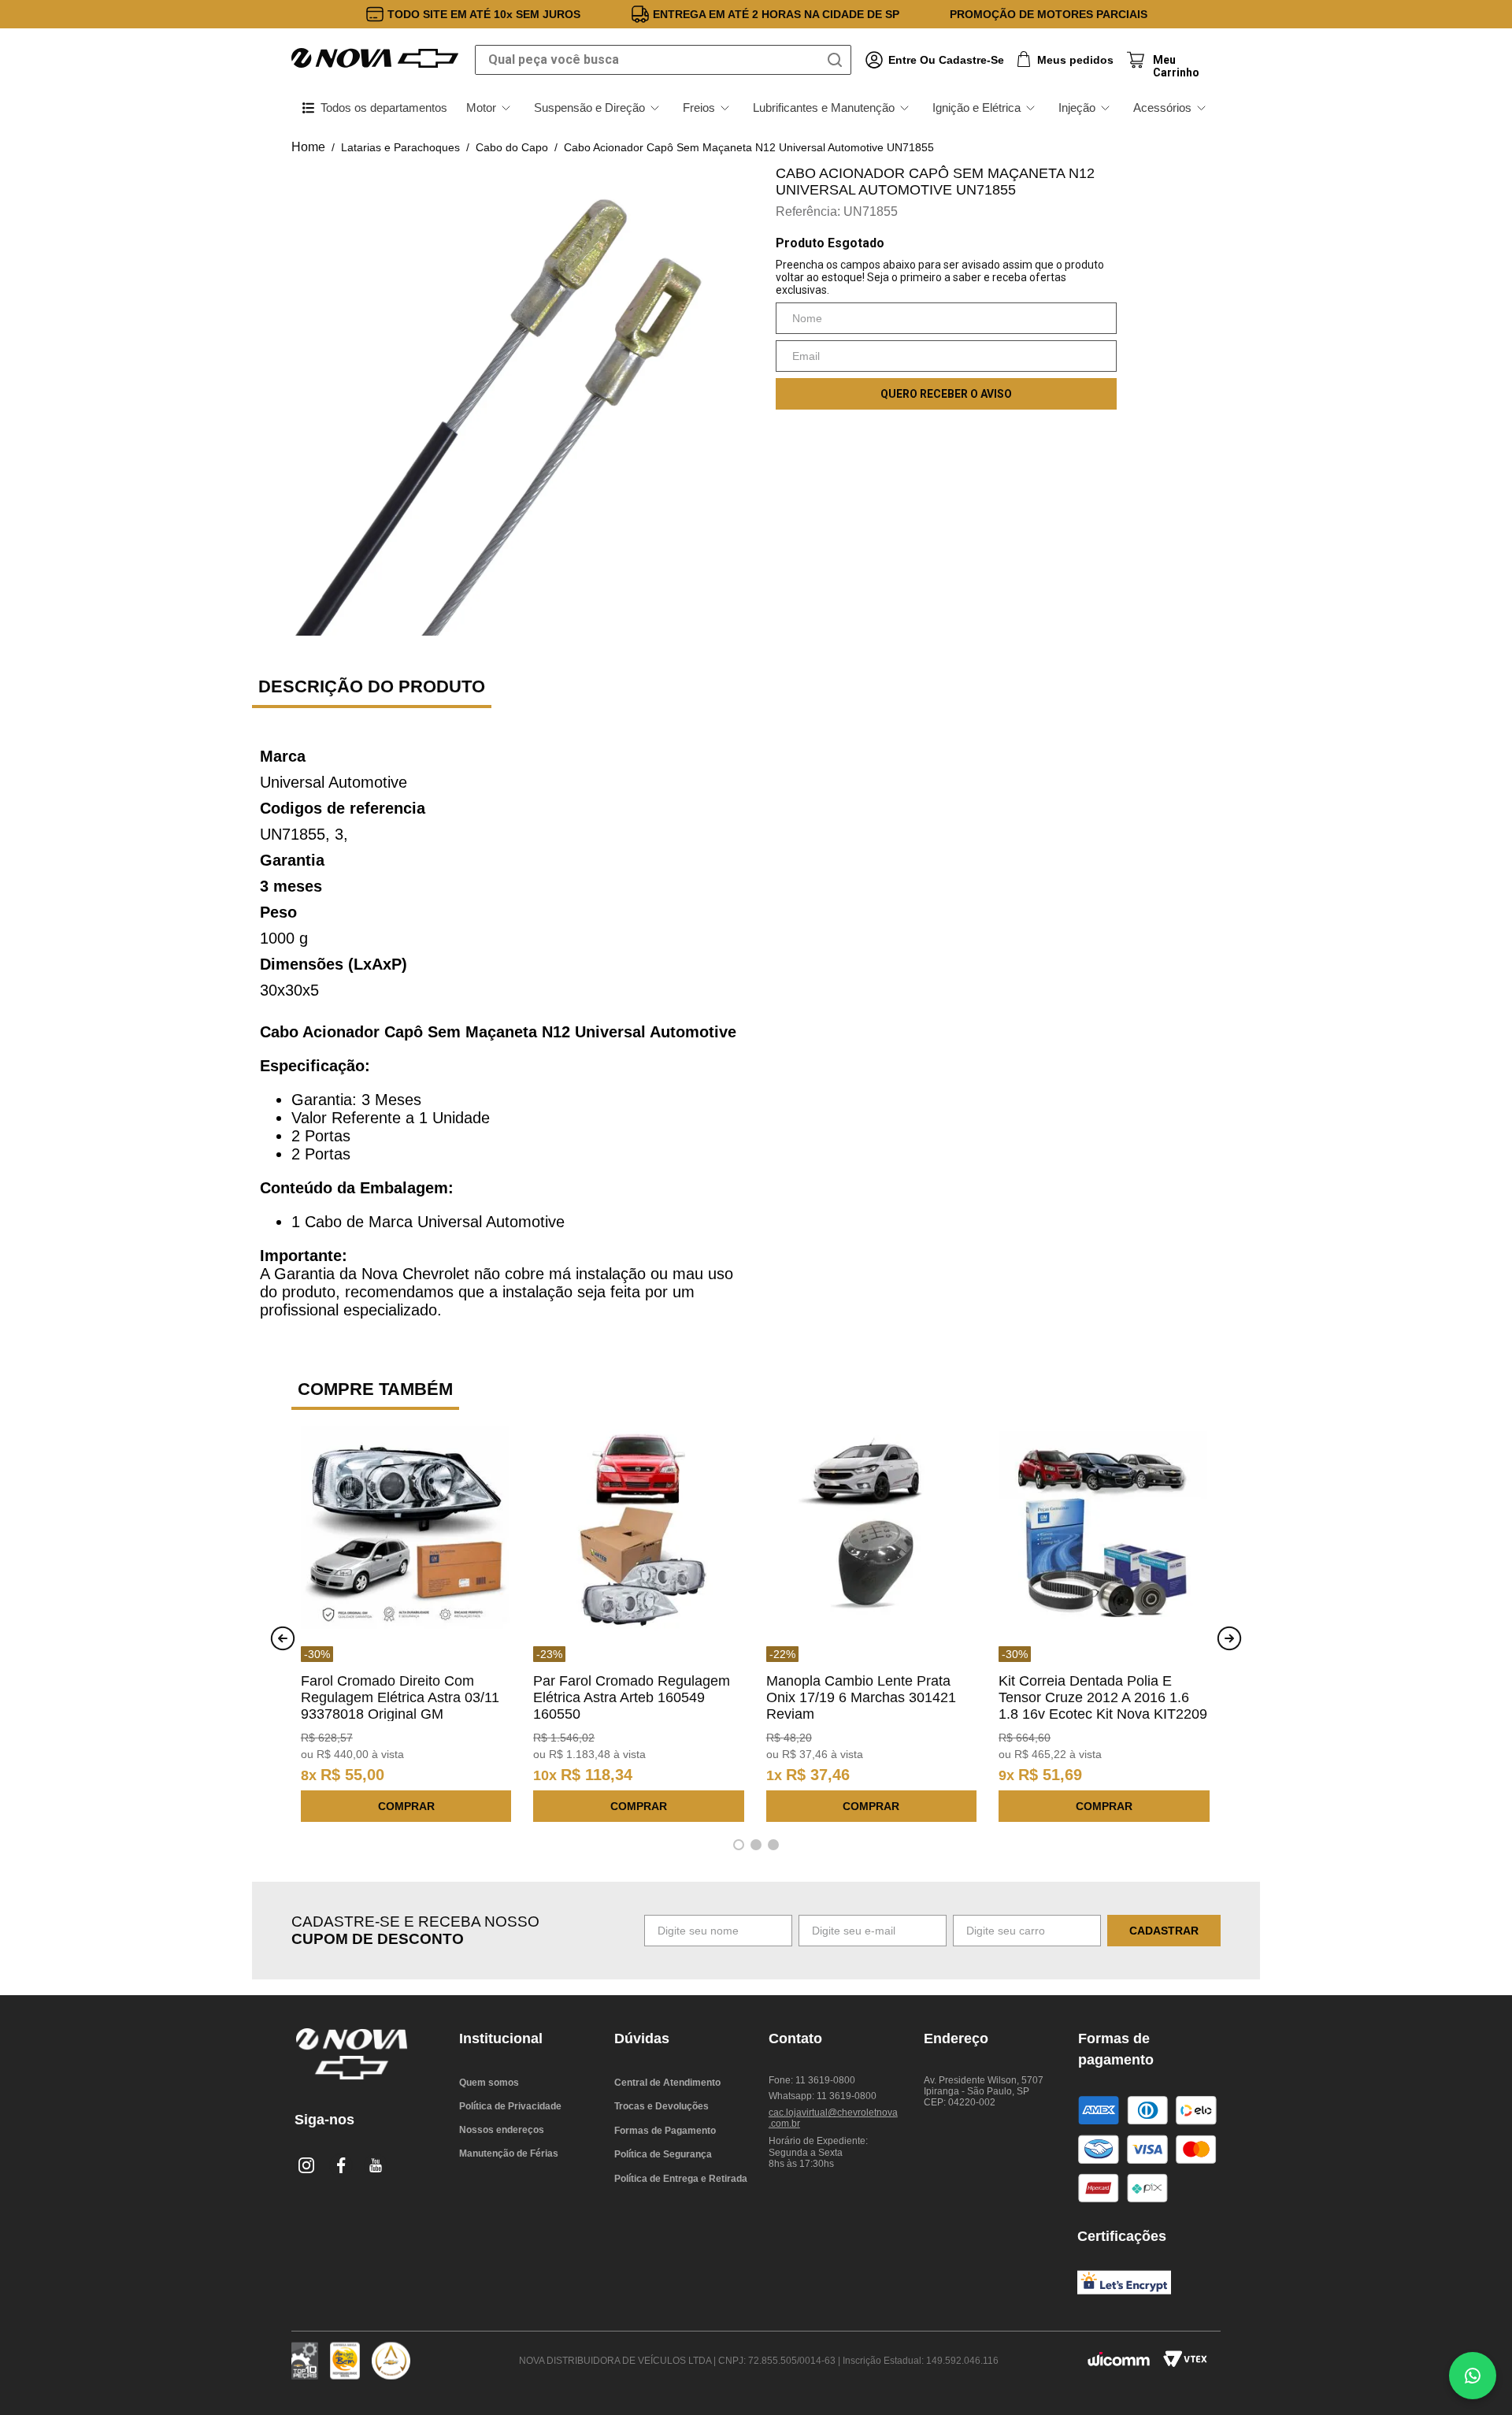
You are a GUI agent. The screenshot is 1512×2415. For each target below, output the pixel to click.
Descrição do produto (372, 686)
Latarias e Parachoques (400, 147)
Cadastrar (1164, 1931)
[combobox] (663, 60)
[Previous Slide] (283, 1638)
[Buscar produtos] (838, 60)
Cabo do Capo (512, 147)
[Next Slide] (1229, 1638)
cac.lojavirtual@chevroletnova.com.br (833, 2118)
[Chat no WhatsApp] (1473, 2376)
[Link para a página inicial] (308, 147)
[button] (739, 1845)
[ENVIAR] (946, 394)
